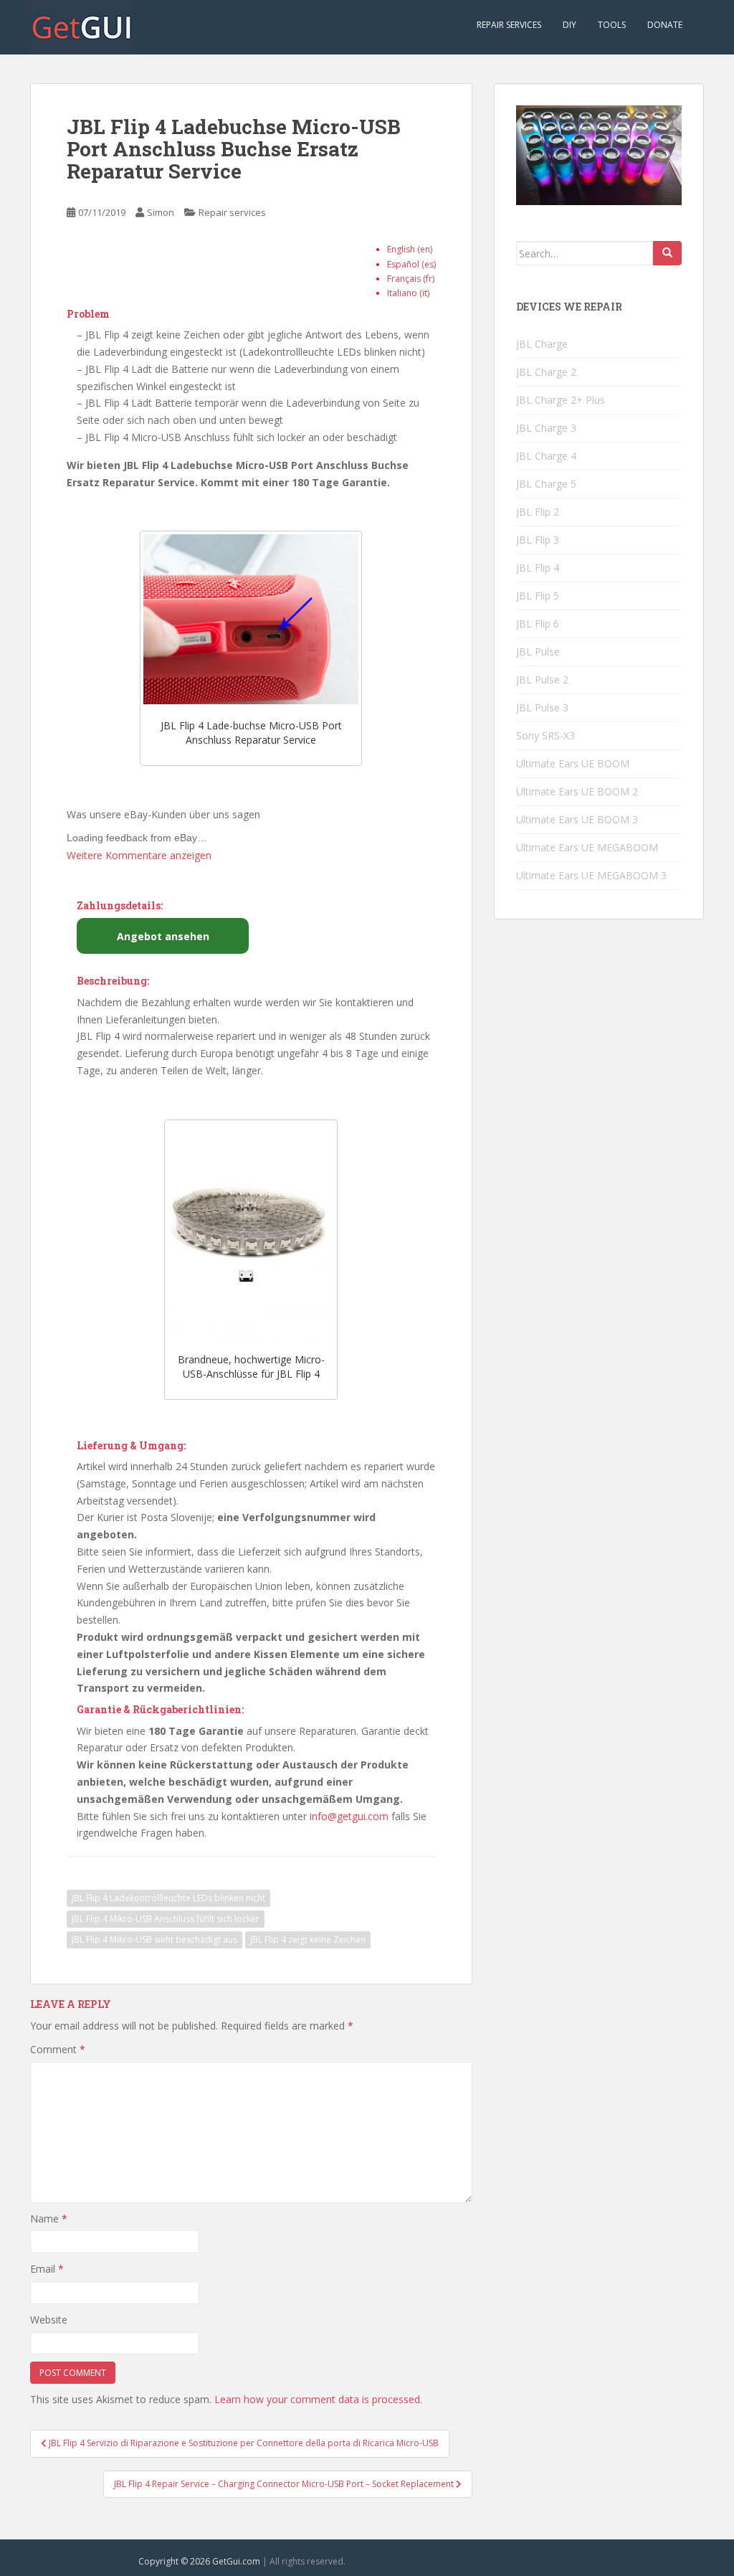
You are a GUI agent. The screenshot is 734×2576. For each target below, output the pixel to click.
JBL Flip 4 (538, 568)
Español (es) (411, 264)
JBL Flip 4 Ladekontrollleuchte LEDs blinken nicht (168, 1898)
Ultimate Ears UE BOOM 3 (577, 819)
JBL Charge (542, 344)
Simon (161, 212)
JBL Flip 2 (538, 512)
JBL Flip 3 (538, 540)
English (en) (410, 249)
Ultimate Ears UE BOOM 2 (577, 791)
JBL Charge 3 (546, 428)
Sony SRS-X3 (545, 735)
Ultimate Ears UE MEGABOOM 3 (591, 875)
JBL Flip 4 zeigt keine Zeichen (308, 1940)
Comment (58, 2049)
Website (49, 2320)
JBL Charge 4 (546, 456)
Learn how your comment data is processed (317, 2399)
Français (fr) (411, 279)
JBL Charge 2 (546, 372)
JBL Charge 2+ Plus (561, 400)
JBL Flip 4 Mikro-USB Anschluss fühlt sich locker (166, 1919)
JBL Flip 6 (538, 624)
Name (49, 2219)
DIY (569, 25)
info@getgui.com (349, 1816)
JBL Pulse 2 (542, 679)
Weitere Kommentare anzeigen (139, 855)
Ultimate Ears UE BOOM (573, 763)
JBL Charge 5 (546, 484)
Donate (665, 25)
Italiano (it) (408, 293)
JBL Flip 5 (538, 596)
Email (47, 2269)
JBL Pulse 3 (542, 707)
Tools (612, 25)
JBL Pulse (538, 652)
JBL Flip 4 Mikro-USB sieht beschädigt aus (154, 1940)
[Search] (667, 253)
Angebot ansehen (163, 936)
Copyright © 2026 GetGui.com (199, 2561)
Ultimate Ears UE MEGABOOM (587, 847)
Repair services (509, 25)
